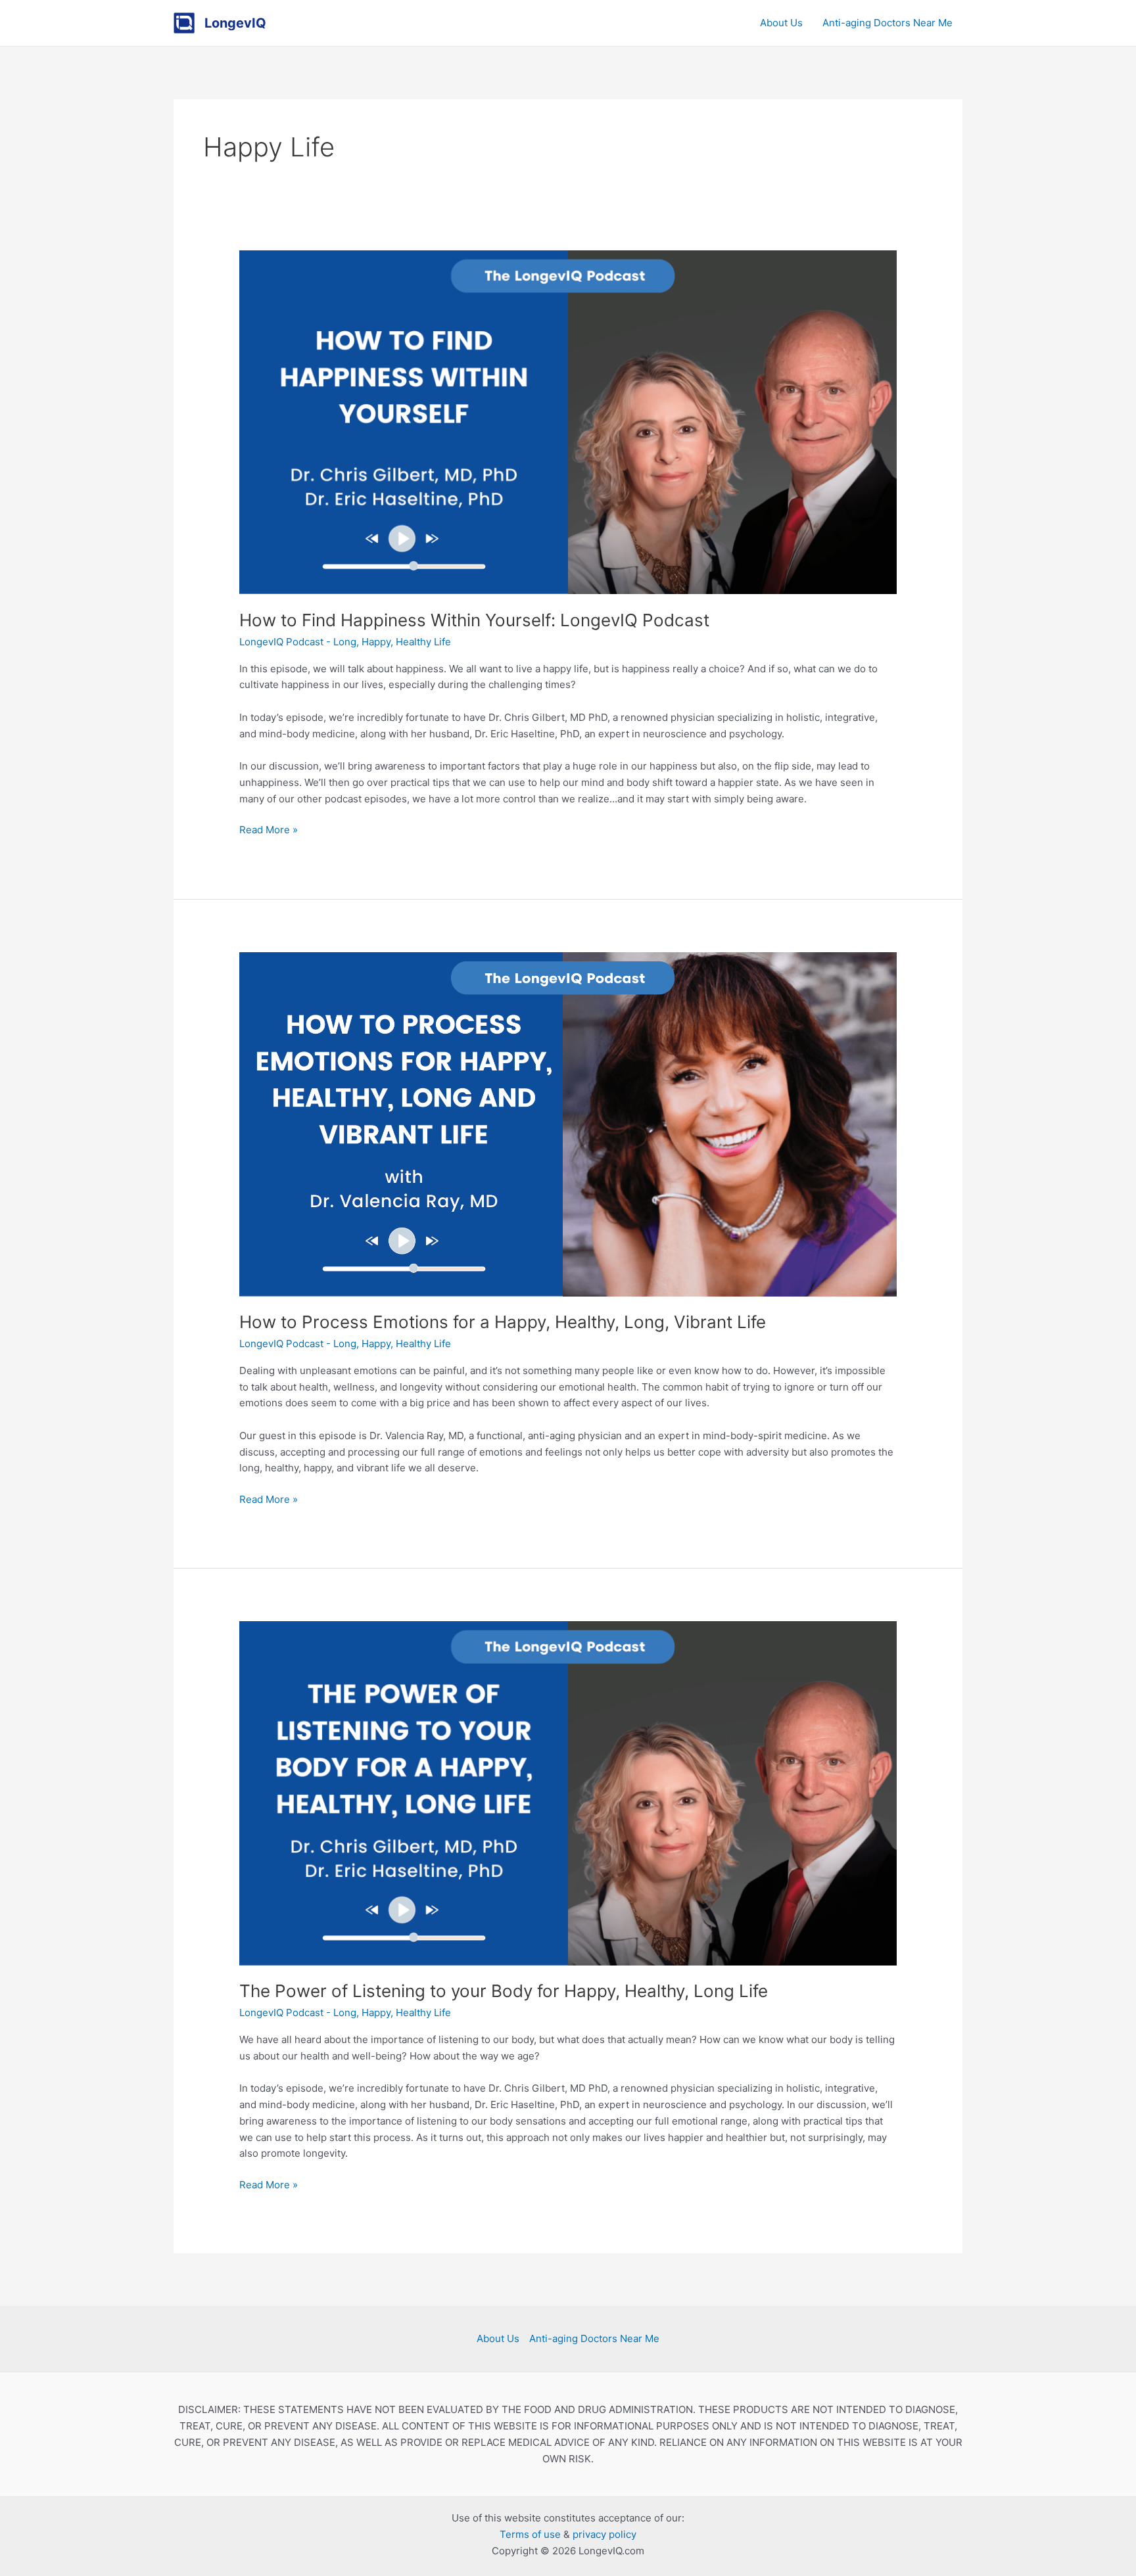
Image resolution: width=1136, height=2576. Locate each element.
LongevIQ (235, 23)
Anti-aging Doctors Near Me (887, 23)
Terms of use (530, 2534)
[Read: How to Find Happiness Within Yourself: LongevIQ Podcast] (568, 422)
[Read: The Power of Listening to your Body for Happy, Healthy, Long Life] (568, 1792)
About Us (781, 23)
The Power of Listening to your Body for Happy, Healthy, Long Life (504, 1991)
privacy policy (604, 2534)
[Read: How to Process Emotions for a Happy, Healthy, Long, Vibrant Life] (568, 1123)
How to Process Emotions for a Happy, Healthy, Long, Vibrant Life (503, 1322)
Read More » (269, 829)
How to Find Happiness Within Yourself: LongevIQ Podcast (474, 620)
